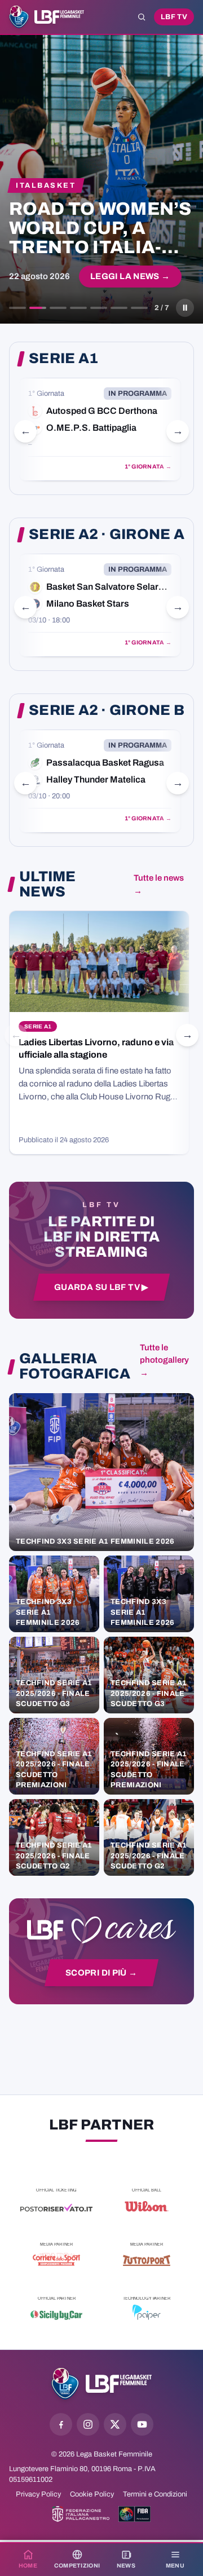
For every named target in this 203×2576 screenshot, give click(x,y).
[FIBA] (134, 2514)
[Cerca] (142, 17)
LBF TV (174, 17)
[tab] (17, 308)
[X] (115, 2424)
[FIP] (81, 2514)
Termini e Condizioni (155, 2494)
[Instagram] (88, 2424)
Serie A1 (63, 359)
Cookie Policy (92, 2494)
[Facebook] (61, 2424)
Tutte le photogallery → (164, 1360)
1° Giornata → (148, 467)
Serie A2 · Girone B (107, 710)
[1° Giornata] (100, 429)
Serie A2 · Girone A (107, 534)
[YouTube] (142, 2424)
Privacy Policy (38, 2494)
